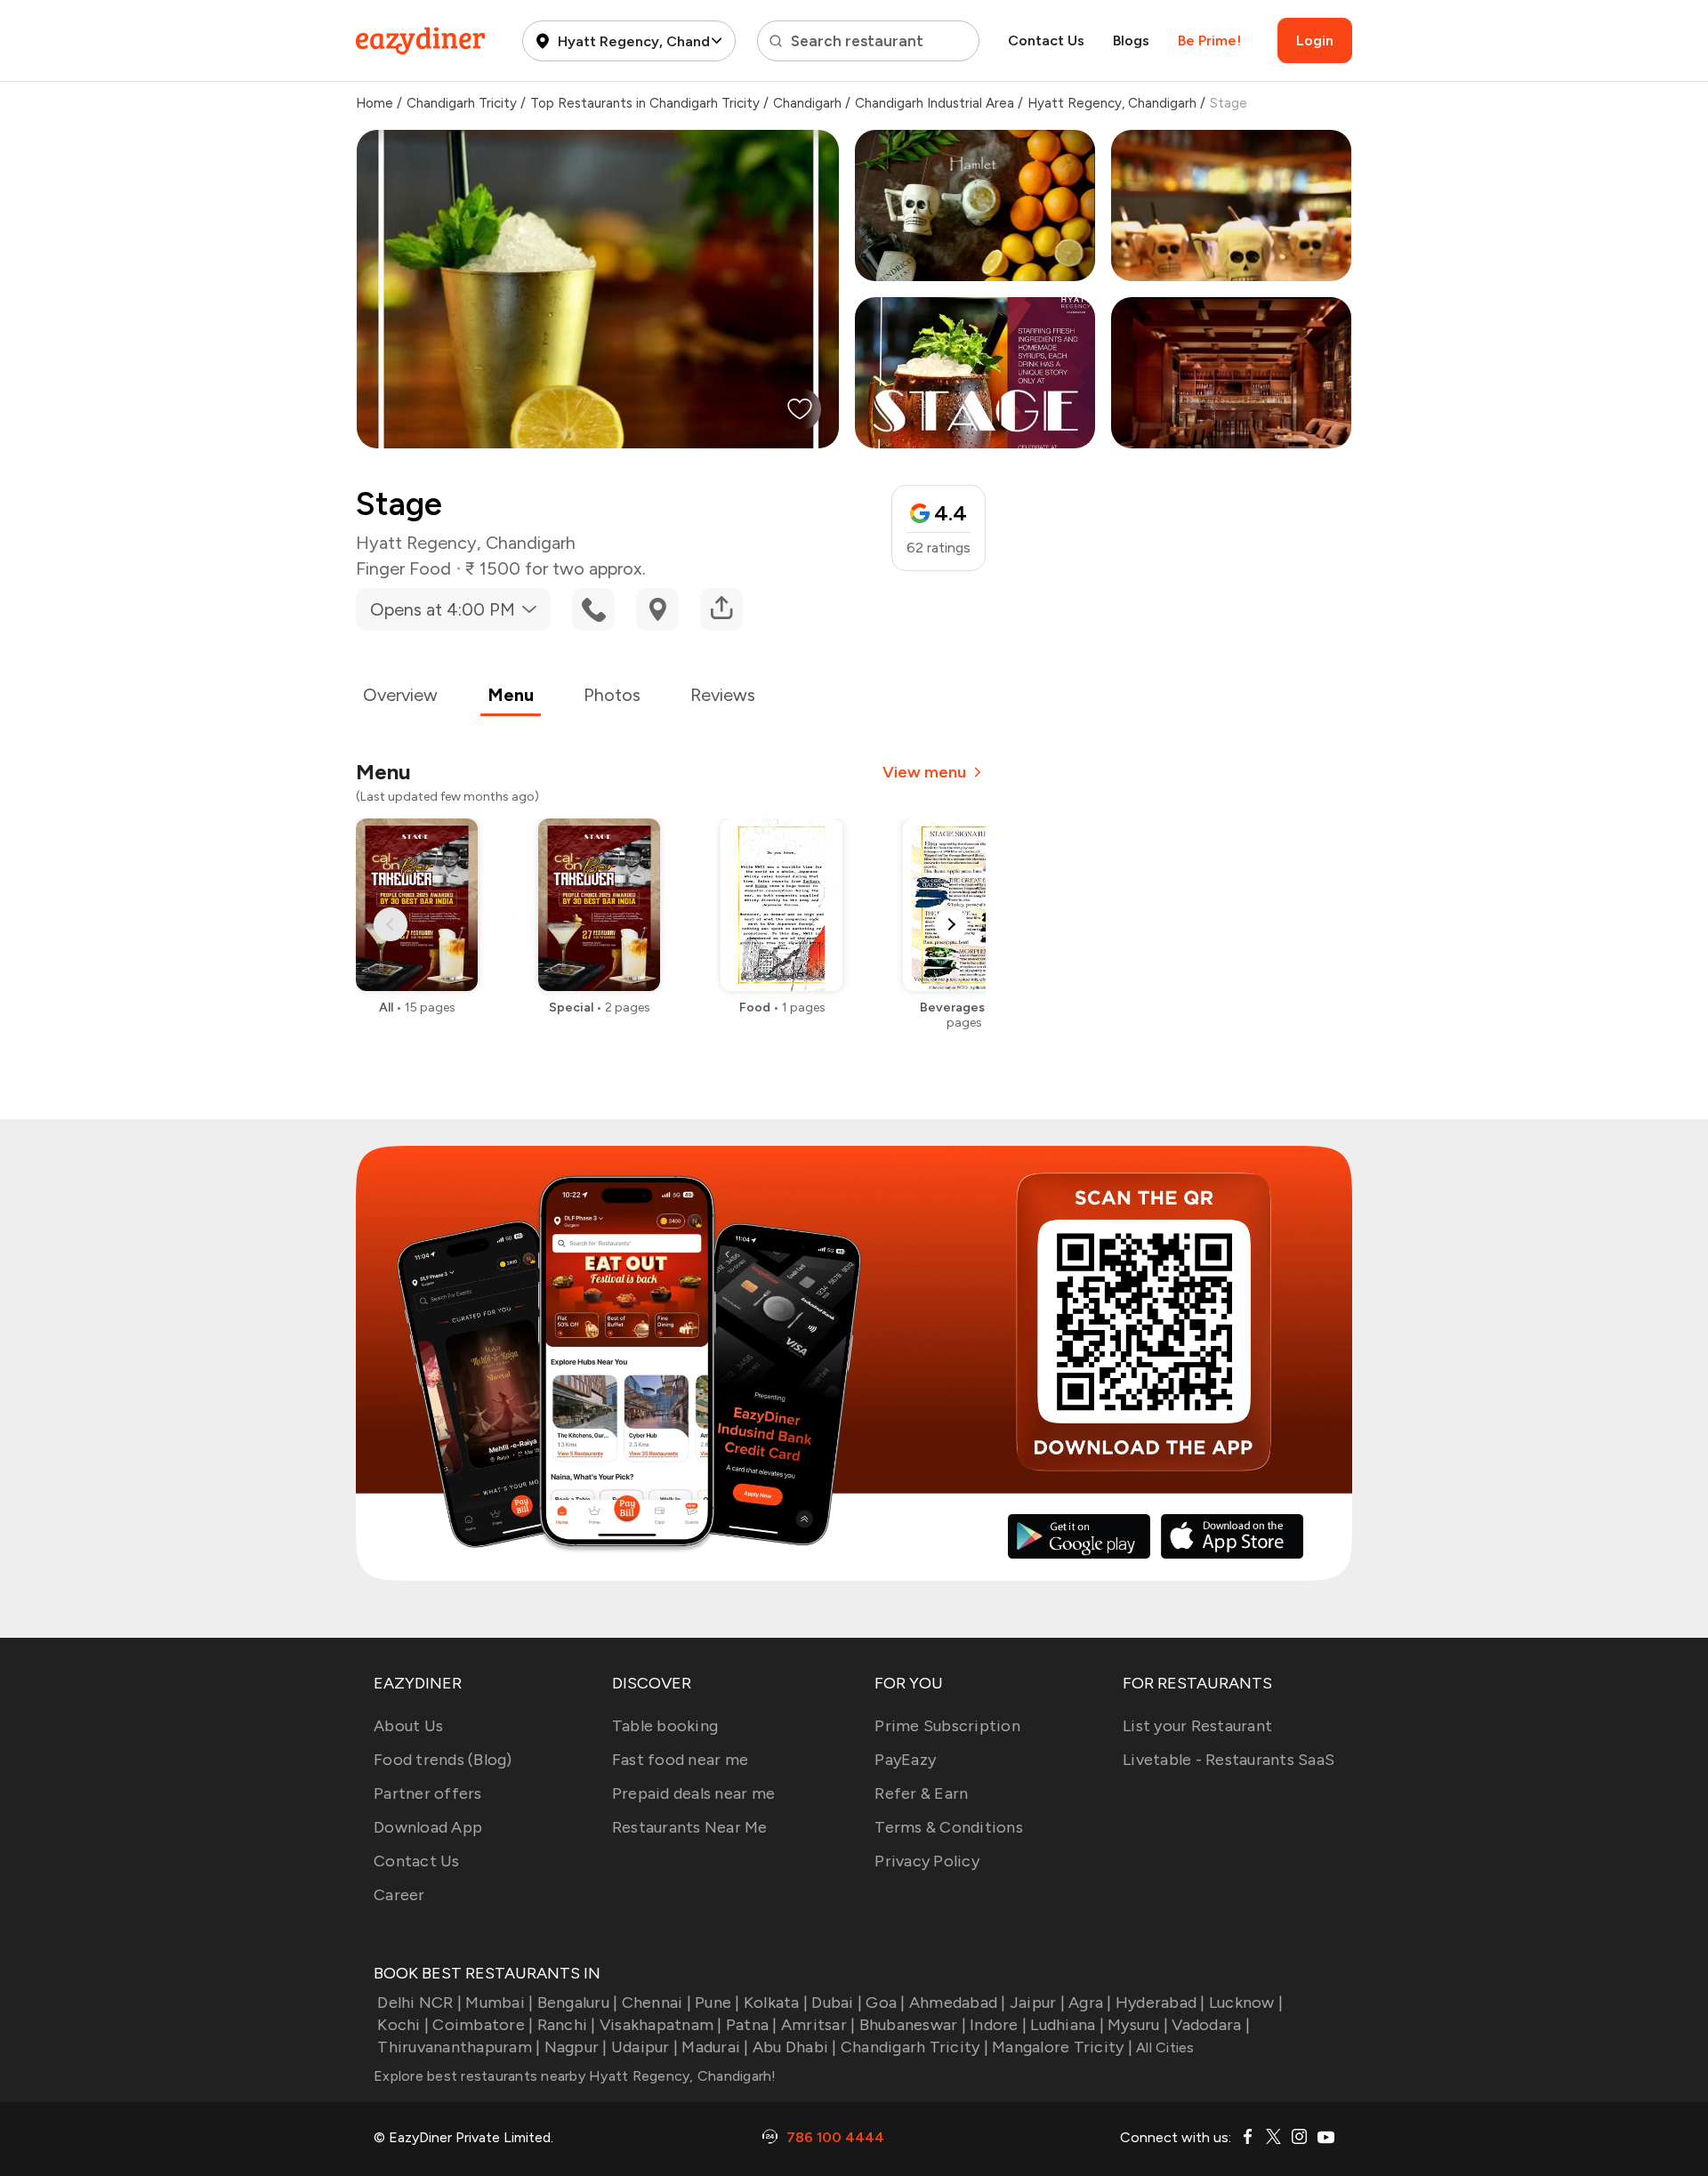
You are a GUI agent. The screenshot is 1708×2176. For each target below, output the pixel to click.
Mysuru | (1138, 2025)
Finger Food (403, 568)
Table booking (665, 1726)
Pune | (717, 2003)
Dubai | (837, 2003)
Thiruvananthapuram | (459, 2047)
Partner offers (428, 1793)
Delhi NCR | (419, 2003)
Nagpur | (576, 2047)
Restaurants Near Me (690, 1827)
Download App (428, 1827)
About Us (408, 1726)
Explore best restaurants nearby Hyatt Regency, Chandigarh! (575, 2076)
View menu (924, 772)
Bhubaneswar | (913, 2025)
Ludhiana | (1067, 2025)
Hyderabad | (1160, 2003)
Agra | (1090, 2003)
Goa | (885, 2003)
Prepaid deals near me (693, 1793)
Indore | (998, 2025)
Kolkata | (776, 2003)
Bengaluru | (577, 2003)
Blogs (1131, 40)
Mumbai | (499, 2003)
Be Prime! (1209, 40)
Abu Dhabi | (795, 2047)
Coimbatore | (483, 2025)
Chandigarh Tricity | (914, 2047)
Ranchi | (566, 2025)
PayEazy (905, 1760)
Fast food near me (680, 1760)
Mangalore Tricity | (1062, 2047)
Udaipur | (645, 2047)
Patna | (752, 2025)
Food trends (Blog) (443, 1760)
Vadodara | (1211, 2025)
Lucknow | (1246, 2003)
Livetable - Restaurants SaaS (1229, 1760)
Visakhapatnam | (661, 2025)
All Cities (1164, 2047)
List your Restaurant (1197, 1726)
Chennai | (657, 2003)
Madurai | (715, 2047)
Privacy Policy (927, 1861)
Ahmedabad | (958, 2003)
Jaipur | (1037, 2003)
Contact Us (1046, 40)
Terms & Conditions (949, 1827)
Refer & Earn (921, 1793)
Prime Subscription (947, 1726)
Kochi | (403, 2025)
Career (399, 1895)
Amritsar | (818, 2025)
